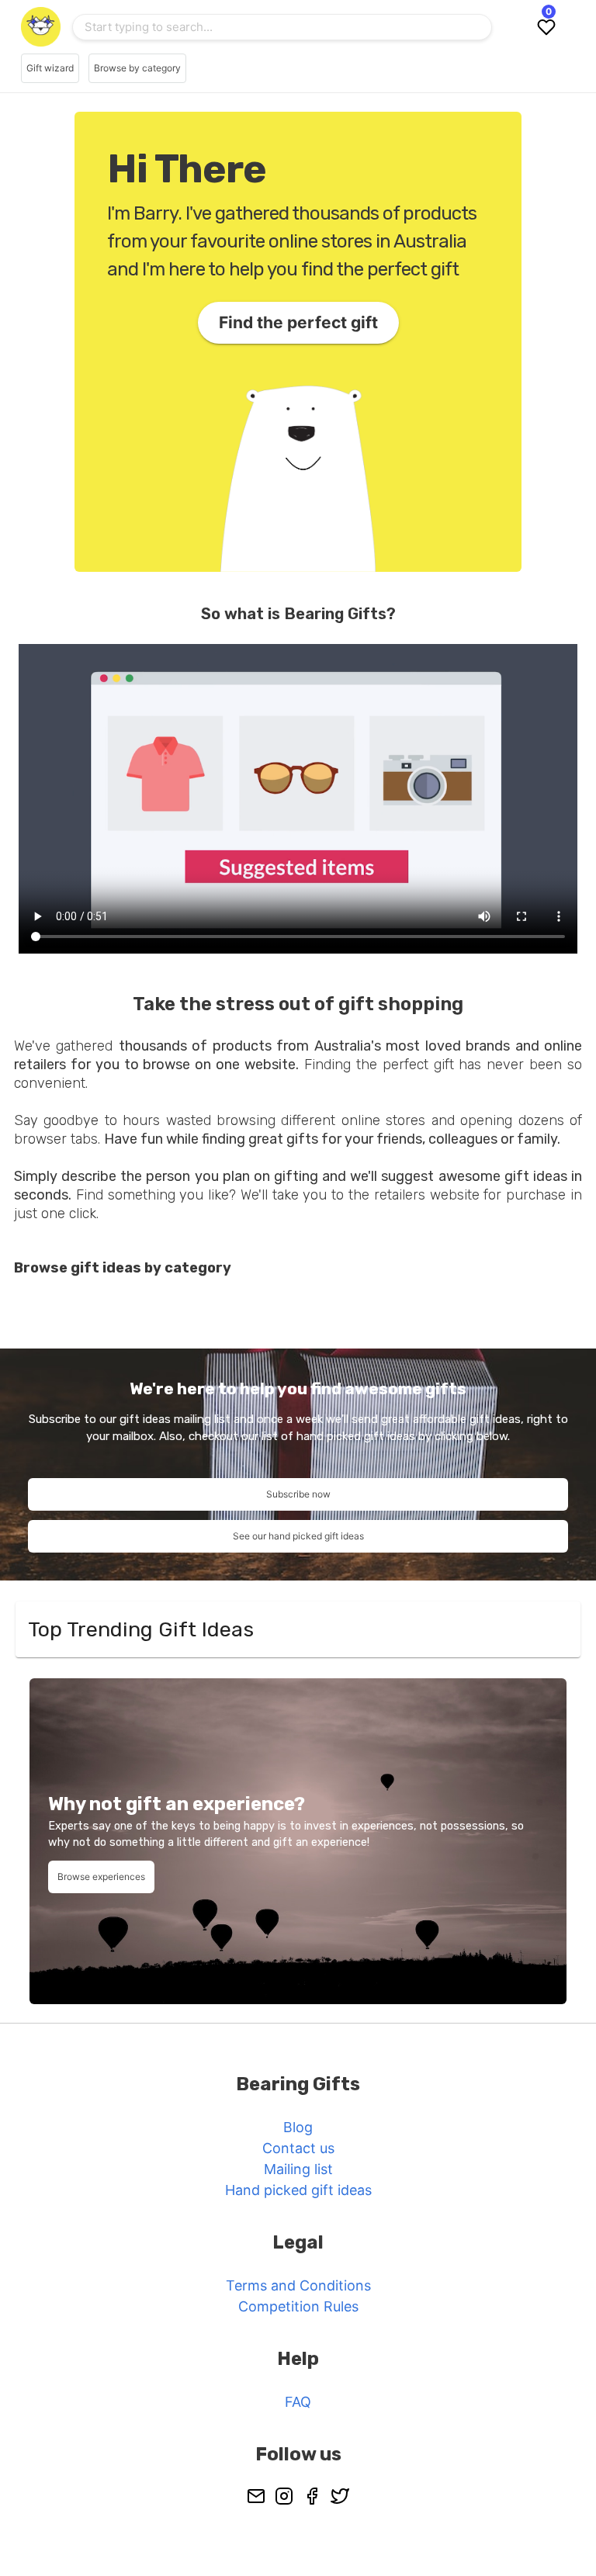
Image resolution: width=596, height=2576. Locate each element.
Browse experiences (101, 1877)
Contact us (298, 2148)
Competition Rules (298, 2306)
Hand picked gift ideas (298, 2190)
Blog (298, 2127)
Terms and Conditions (298, 2285)
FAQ (298, 2402)
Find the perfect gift (298, 322)
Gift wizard (50, 68)
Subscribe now (298, 1494)
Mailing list (298, 2169)
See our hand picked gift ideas (298, 1536)
